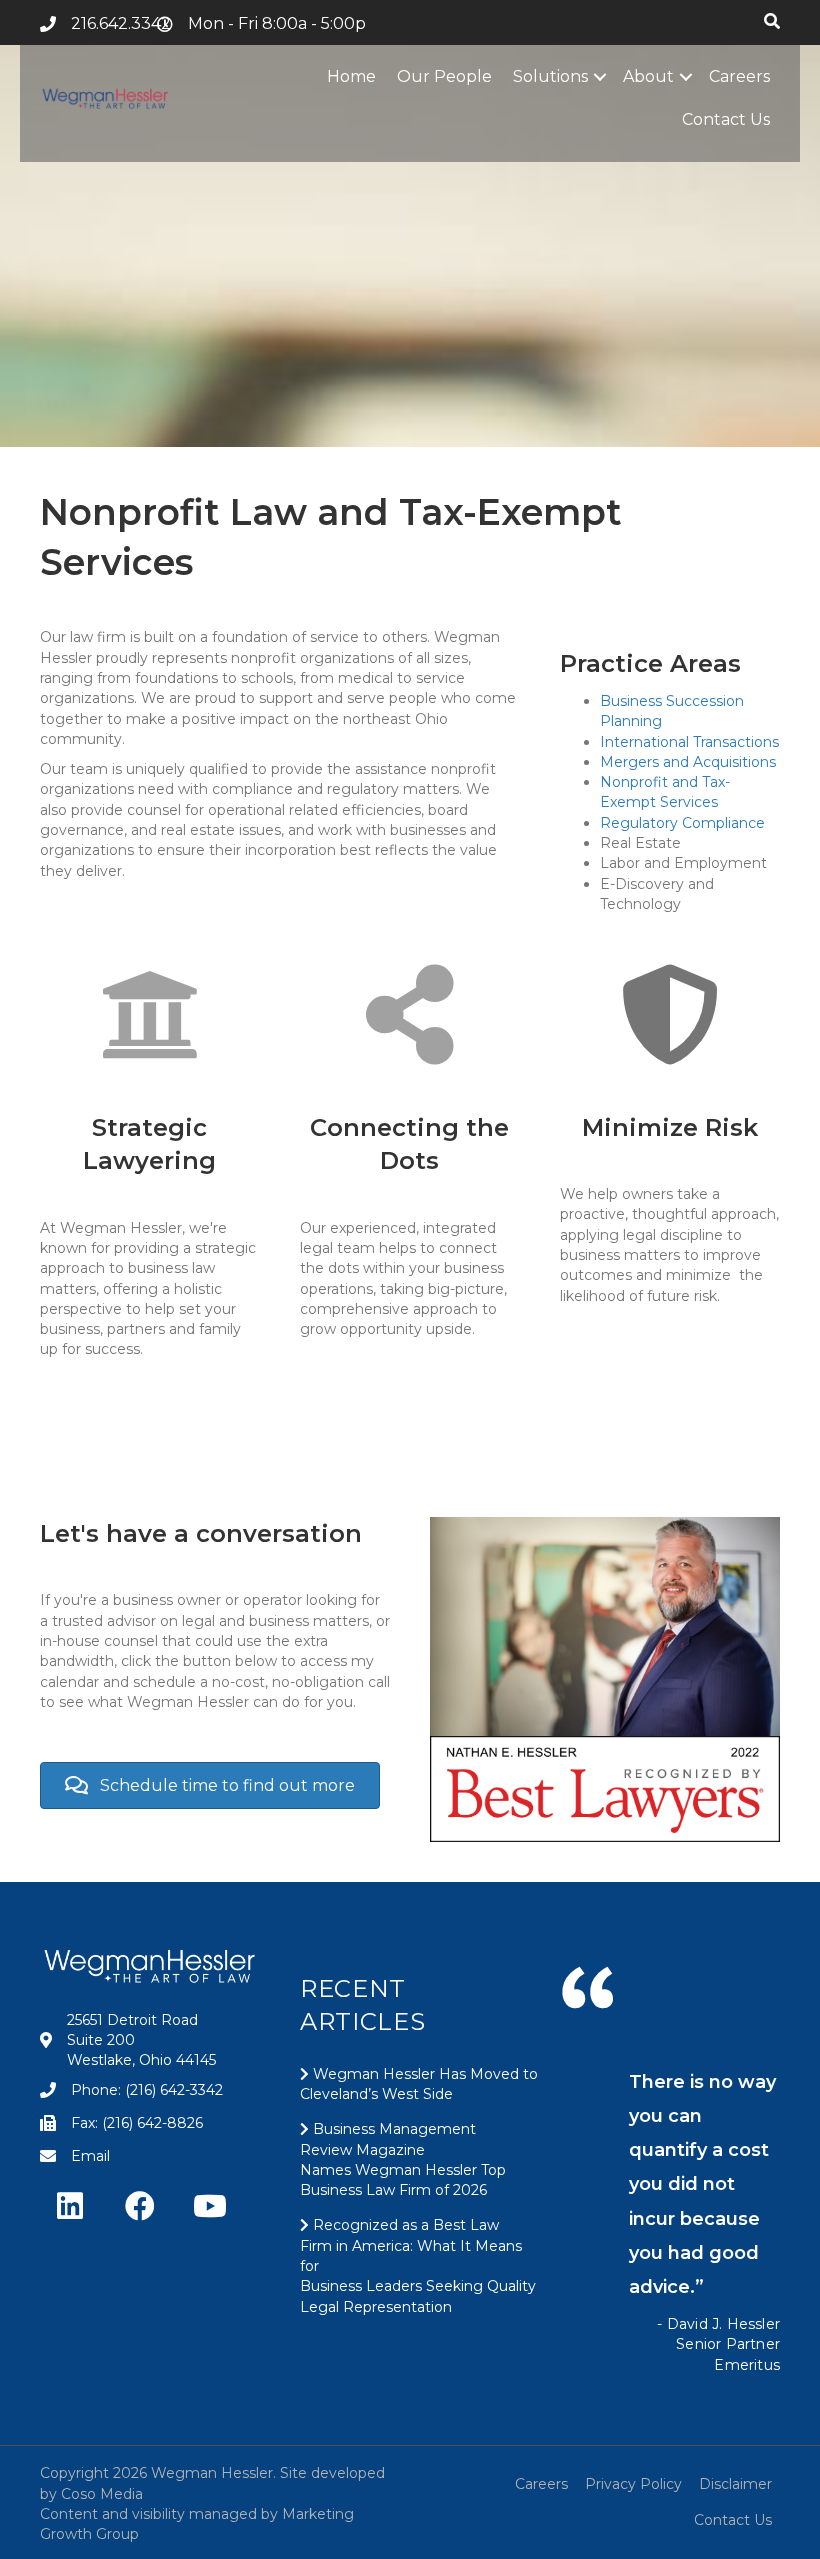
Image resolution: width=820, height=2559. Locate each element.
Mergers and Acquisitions (688, 762)
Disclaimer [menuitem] (735, 2484)
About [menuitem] (648, 76)
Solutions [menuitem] (550, 76)
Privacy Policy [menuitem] (633, 2484)
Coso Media (102, 2494)
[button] (600, 76)
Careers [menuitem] (739, 76)
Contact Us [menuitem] (726, 119)
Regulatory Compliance (682, 823)
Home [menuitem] (351, 76)
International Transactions (689, 742)
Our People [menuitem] (444, 76)
